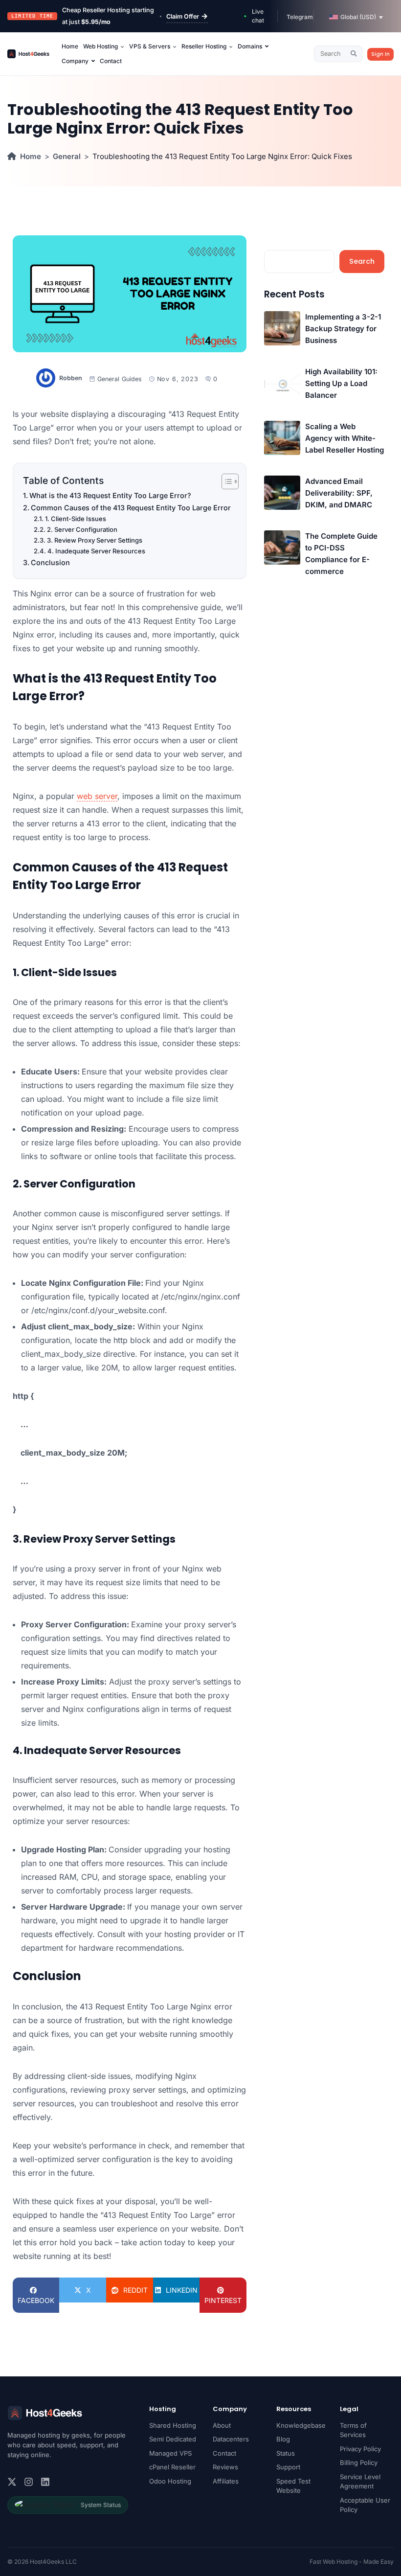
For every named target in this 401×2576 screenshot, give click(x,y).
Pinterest (223, 2300)
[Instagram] (29, 2482)
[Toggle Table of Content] (225, 481)
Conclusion (50, 562)
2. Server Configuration (82, 529)
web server (97, 796)
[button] (356, 17)
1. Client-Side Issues (76, 519)
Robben (71, 378)
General (67, 156)
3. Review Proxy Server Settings (95, 540)
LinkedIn (182, 2290)
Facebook (36, 2300)
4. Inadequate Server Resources (96, 551)
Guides (132, 379)
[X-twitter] (12, 2482)
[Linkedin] (45, 2482)
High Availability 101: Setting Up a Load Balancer (341, 383)
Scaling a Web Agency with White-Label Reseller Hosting (345, 438)
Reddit (135, 2290)
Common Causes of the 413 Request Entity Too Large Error (131, 508)
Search (362, 261)
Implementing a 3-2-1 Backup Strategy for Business (343, 329)
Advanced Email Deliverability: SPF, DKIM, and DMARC (339, 493)
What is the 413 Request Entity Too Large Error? (110, 495)
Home (31, 156)
